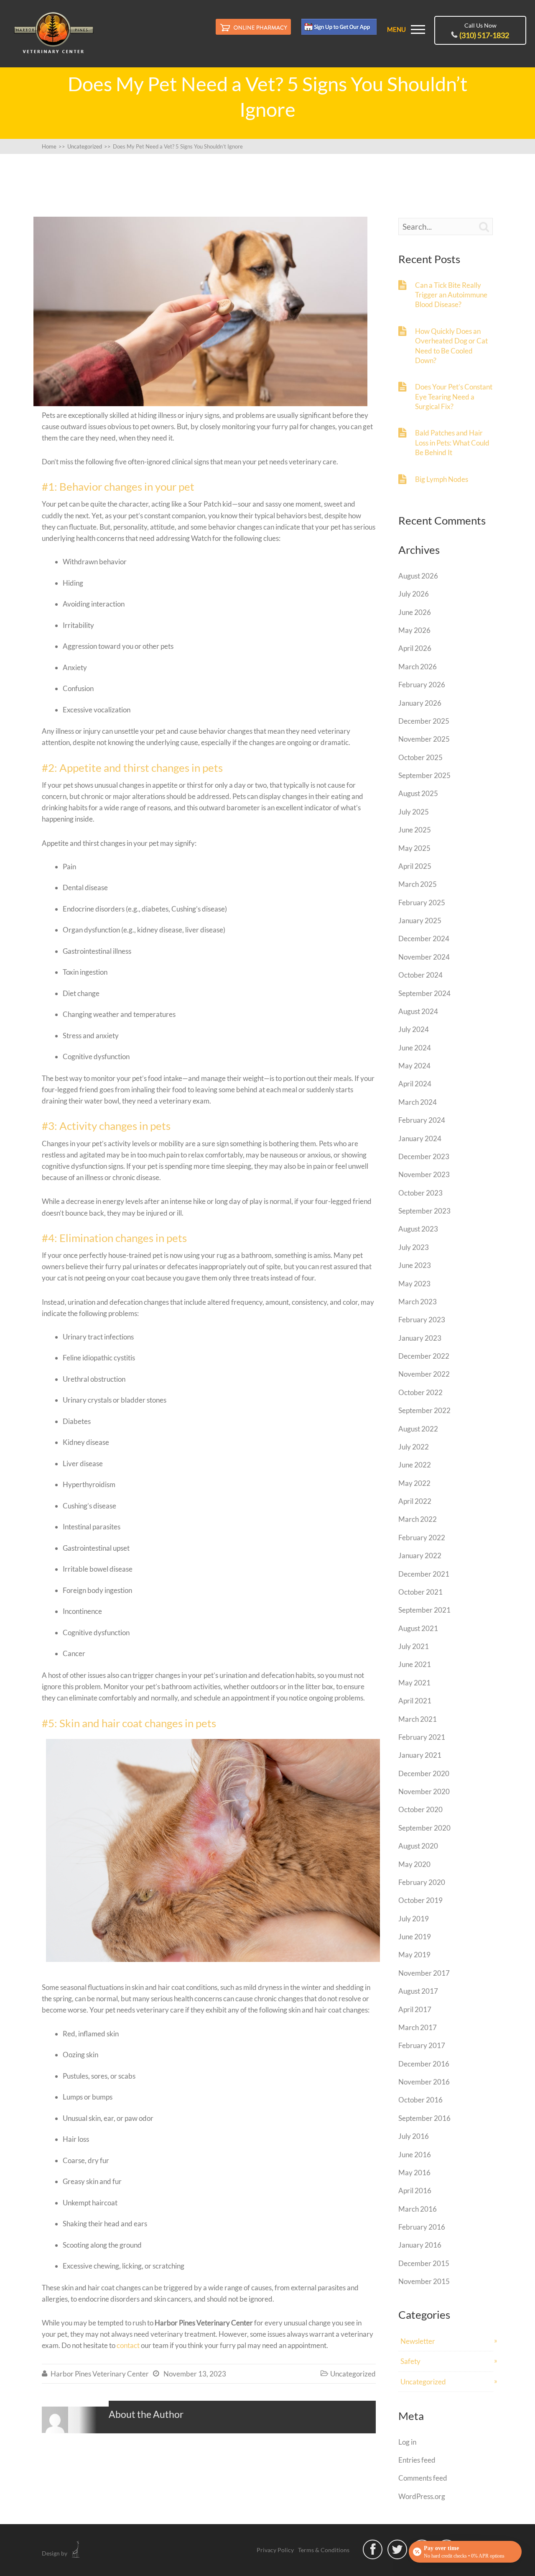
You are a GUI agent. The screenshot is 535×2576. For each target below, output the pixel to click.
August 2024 (418, 1011)
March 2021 (418, 1719)
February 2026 (422, 685)
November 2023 (424, 1174)
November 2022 (424, 1374)
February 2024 (422, 1120)
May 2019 (414, 1955)
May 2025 (414, 848)
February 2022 (422, 1538)
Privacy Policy (275, 2550)
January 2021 (420, 1755)
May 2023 (414, 1284)
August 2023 (418, 1229)
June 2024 (415, 1048)
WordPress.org (422, 2496)
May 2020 (414, 1864)
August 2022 (418, 1429)
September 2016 (424, 2118)
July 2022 (414, 1447)
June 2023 (415, 1265)
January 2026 (420, 703)
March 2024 (418, 1102)
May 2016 (414, 2173)
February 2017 (422, 2045)
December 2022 (424, 1356)
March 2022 (418, 1519)
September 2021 (424, 1610)
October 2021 (420, 1592)
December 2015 (424, 2263)
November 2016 (424, 2082)
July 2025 (414, 812)
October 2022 (420, 1392)
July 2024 (414, 1029)
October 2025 (420, 757)
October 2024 (420, 975)
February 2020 (422, 1882)
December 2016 (424, 2064)
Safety (410, 2361)
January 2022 (420, 1556)
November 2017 (424, 1973)
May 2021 (414, 1683)
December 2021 (424, 1574)
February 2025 (422, 903)
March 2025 (418, 884)
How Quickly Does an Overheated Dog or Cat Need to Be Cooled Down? (451, 346)
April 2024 (415, 1084)
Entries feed (417, 2460)
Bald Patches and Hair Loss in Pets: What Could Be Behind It (452, 443)
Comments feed (423, 2478)
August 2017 (418, 1991)
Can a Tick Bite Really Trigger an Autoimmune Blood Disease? (451, 295)
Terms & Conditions (324, 2550)
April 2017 (415, 2009)
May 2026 (414, 630)
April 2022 (415, 1501)
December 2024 (424, 938)
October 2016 (420, 2100)
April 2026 (415, 648)
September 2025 (424, 775)
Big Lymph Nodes (442, 479)
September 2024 (424, 993)
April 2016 (415, 2191)
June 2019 (415, 1937)
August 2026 (418, 576)
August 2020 (418, 1846)
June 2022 (415, 1465)
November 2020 (424, 1791)
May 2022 (414, 1483)
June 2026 (415, 612)
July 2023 (414, 1247)
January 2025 (420, 921)
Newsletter (418, 2341)
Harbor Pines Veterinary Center (100, 2374)
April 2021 (415, 1701)
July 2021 (414, 1646)
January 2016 (420, 2245)
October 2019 (420, 1900)
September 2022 (424, 1410)
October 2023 (420, 1193)
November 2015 (424, 2281)
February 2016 (422, 2227)
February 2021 (422, 1737)
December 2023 (424, 1156)
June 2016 (415, 2155)
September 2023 (424, 1211)
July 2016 (414, 2136)
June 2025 (415, 830)
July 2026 (414, 594)
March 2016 (418, 2209)
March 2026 (418, 667)
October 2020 (420, 1809)
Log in (407, 2442)
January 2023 (420, 1338)
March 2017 (418, 2027)
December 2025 (424, 721)
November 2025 (424, 739)
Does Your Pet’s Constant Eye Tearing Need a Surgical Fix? (454, 397)
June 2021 (415, 1664)
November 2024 (424, 957)
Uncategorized (353, 2374)
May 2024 (414, 1066)
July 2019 (414, 1919)
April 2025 (415, 866)
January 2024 (420, 1138)
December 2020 (424, 1773)
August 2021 (418, 1628)
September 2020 (424, 1828)
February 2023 (422, 1320)
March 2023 (418, 1302)
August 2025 (418, 793)
